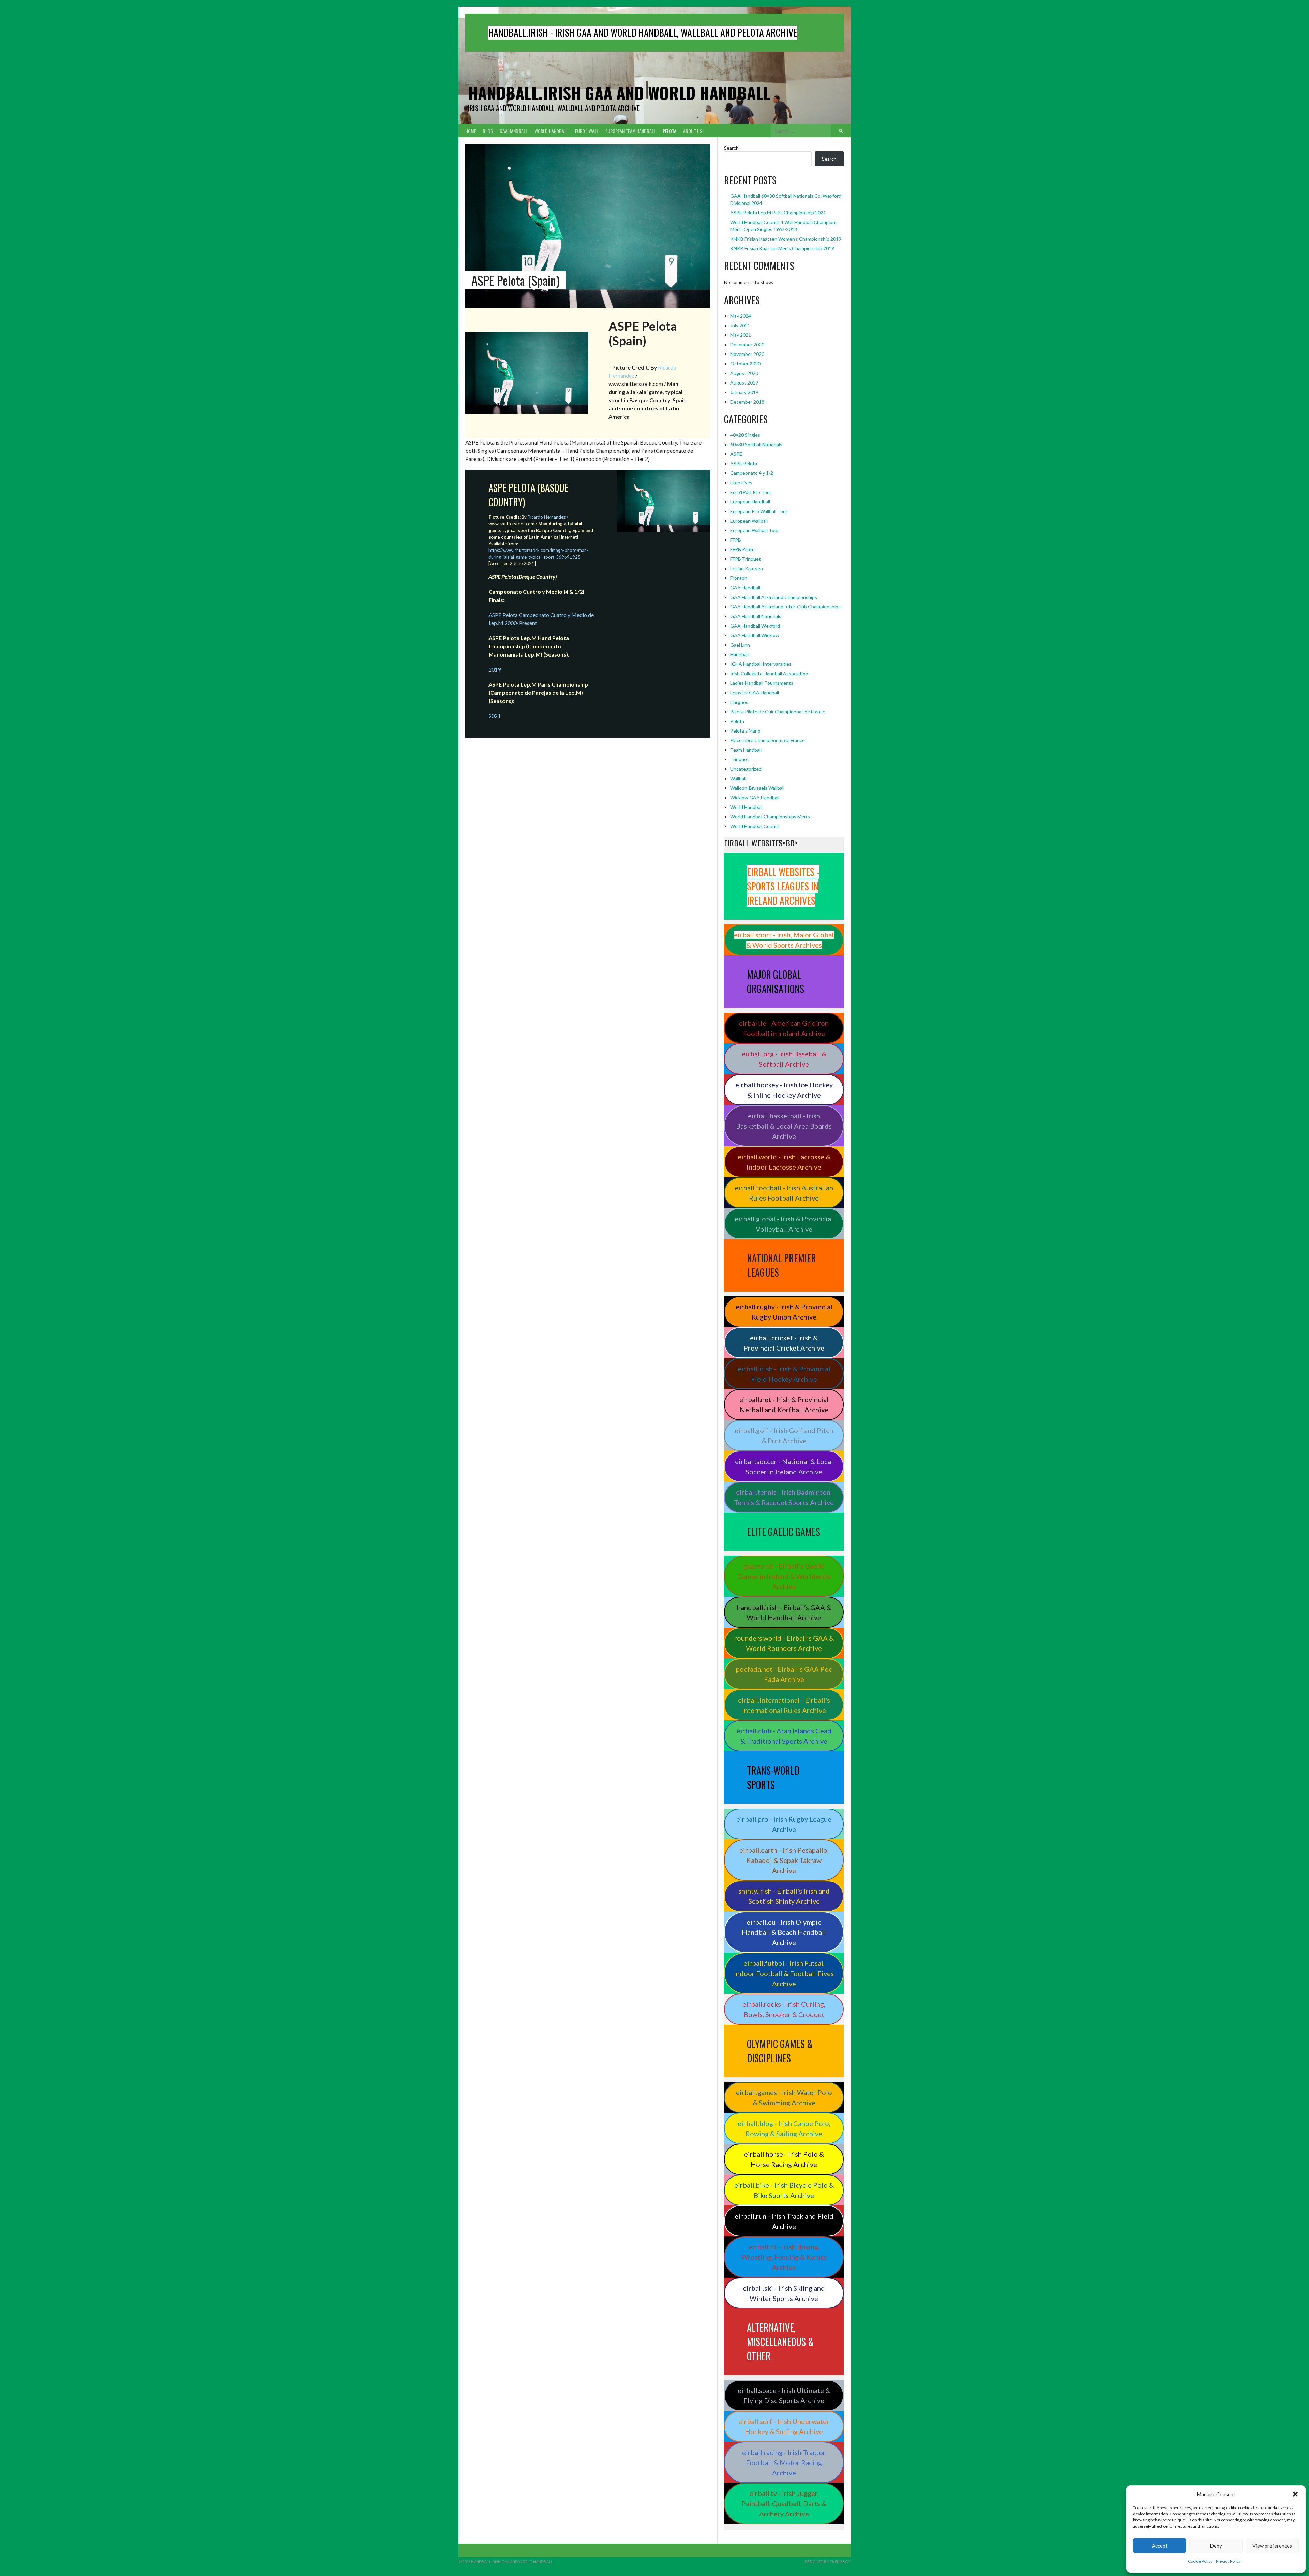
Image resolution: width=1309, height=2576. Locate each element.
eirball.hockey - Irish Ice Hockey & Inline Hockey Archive (784, 1090)
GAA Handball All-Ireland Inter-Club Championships (785, 607)
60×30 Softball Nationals (756, 444)
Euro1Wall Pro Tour (751, 492)
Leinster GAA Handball (755, 692)
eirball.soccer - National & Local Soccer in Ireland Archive (784, 1466)
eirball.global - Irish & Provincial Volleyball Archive (784, 1224)
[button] (1295, 2494)
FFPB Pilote (742, 549)
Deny (1216, 2546)
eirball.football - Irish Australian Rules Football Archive (784, 1193)
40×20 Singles (745, 435)
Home (471, 131)
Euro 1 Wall (587, 131)
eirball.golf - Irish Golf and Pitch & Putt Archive (784, 1435)
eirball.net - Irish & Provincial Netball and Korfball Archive (784, 1404)
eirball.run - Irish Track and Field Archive (784, 2221)
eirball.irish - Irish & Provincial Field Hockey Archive (784, 1374)
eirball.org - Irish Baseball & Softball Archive (784, 1059)
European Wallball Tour (755, 530)
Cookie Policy (1200, 2561)
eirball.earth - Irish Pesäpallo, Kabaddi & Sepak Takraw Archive (784, 1860)
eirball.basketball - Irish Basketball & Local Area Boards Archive (784, 1126)
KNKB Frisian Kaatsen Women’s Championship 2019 (786, 239)
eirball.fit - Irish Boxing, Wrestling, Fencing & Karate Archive (784, 2257)
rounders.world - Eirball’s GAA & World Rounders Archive (784, 1643)
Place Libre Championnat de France (768, 740)
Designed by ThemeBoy (828, 2562)
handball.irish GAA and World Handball (619, 93)
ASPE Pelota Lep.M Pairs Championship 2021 (778, 213)
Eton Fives (741, 483)
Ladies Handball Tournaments (762, 683)
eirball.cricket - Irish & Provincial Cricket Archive (784, 1343)
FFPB (736, 540)
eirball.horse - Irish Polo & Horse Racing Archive (784, 2159)
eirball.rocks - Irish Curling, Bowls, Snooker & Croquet (784, 2009)
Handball (739, 654)
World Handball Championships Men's (770, 817)
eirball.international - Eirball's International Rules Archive (784, 1705)
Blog (488, 131)
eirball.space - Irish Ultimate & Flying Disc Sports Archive (784, 2395)
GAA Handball (514, 131)
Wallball (738, 778)
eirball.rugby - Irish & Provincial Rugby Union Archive (784, 1312)
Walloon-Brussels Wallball (757, 788)
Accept (1160, 2546)
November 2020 (747, 354)
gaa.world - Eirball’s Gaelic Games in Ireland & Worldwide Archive (784, 1576)
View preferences (1272, 2546)
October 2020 (745, 364)
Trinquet (740, 759)
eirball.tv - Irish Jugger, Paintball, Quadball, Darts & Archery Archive (784, 2503)
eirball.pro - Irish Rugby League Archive (784, 1824)
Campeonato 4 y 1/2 (752, 473)
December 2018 (747, 402)
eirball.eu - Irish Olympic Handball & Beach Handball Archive (784, 1932)
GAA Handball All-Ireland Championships (774, 597)
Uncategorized (746, 769)
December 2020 (747, 344)
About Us (693, 131)
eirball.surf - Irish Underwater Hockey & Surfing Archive (784, 2426)
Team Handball (746, 750)
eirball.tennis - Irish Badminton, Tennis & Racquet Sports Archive (784, 1497)
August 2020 (744, 373)
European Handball (750, 502)
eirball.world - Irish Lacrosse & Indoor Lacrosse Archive (784, 1162)
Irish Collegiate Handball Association (769, 673)
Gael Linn (740, 645)
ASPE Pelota (744, 463)
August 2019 (744, 383)
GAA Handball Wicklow (755, 635)
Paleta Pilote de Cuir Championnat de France (778, 712)
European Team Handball (631, 131)
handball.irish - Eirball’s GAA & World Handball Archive (784, 1612)
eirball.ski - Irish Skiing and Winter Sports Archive (784, 2293)
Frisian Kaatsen (747, 568)
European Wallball (749, 521)
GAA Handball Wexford (755, 626)
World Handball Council (755, 826)
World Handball (551, 131)
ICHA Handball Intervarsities (761, 664)
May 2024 (741, 316)
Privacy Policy (1228, 2561)
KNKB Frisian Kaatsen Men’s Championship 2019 (782, 248)
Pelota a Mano (745, 731)
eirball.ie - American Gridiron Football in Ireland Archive (784, 1028)
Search (731, 148)
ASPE (736, 454)
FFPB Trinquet (746, 559)
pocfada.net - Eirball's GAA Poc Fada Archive (784, 1674)
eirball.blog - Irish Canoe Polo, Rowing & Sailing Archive (784, 2128)
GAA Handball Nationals (756, 616)
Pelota (669, 131)
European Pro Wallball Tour (759, 511)
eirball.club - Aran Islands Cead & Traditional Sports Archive (784, 1736)
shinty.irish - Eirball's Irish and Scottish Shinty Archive (784, 1896)
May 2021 (741, 335)
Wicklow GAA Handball (755, 797)
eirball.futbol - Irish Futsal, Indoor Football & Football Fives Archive (784, 1973)
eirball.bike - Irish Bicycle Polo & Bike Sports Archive (784, 2190)
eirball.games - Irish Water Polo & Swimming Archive (784, 2097)
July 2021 (740, 325)
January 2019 (744, 392)
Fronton (739, 578)
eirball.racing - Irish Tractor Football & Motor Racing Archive (784, 2462)
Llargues (739, 702)
